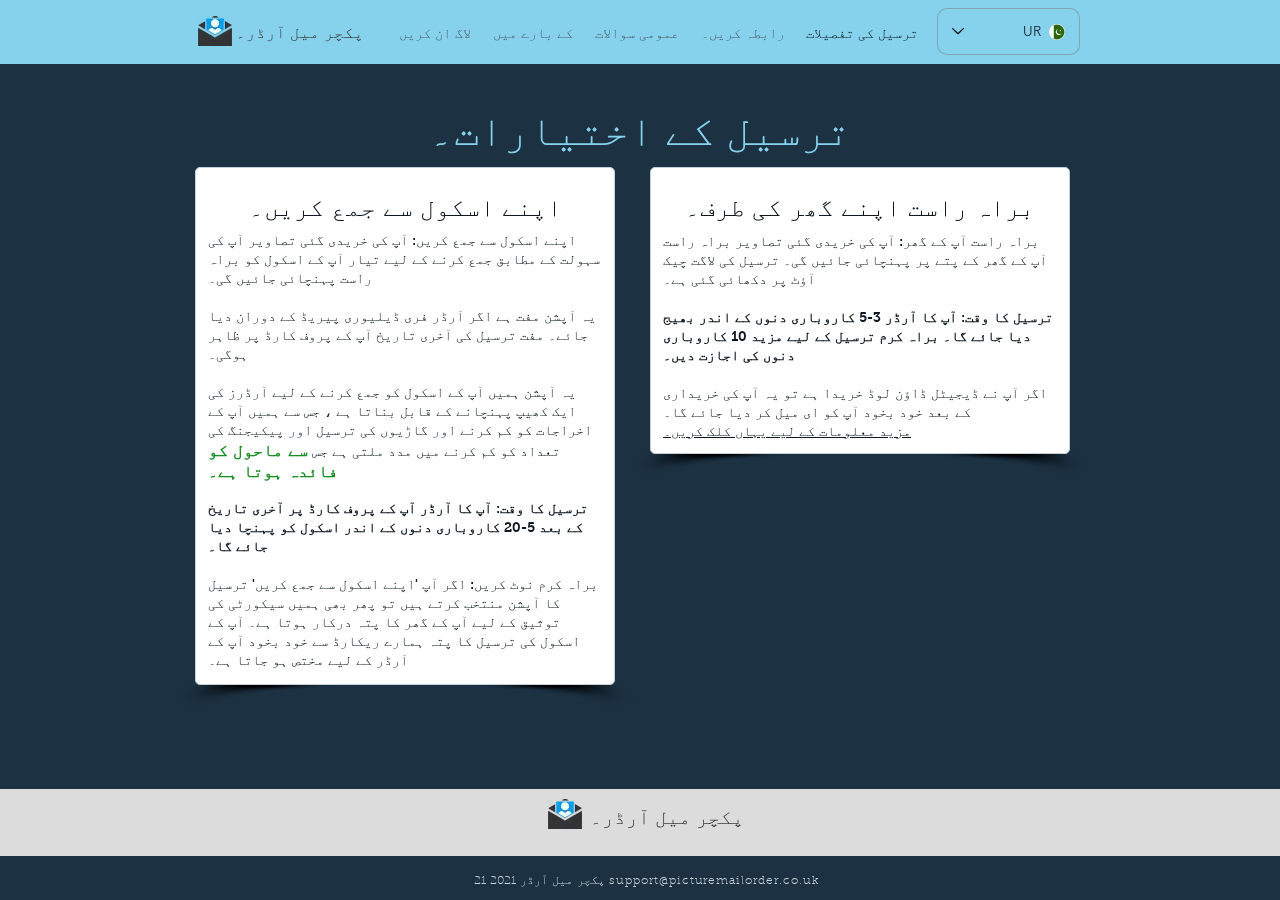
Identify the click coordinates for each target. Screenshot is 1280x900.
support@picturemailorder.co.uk (714, 881)
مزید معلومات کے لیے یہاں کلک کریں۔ (787, 431)
